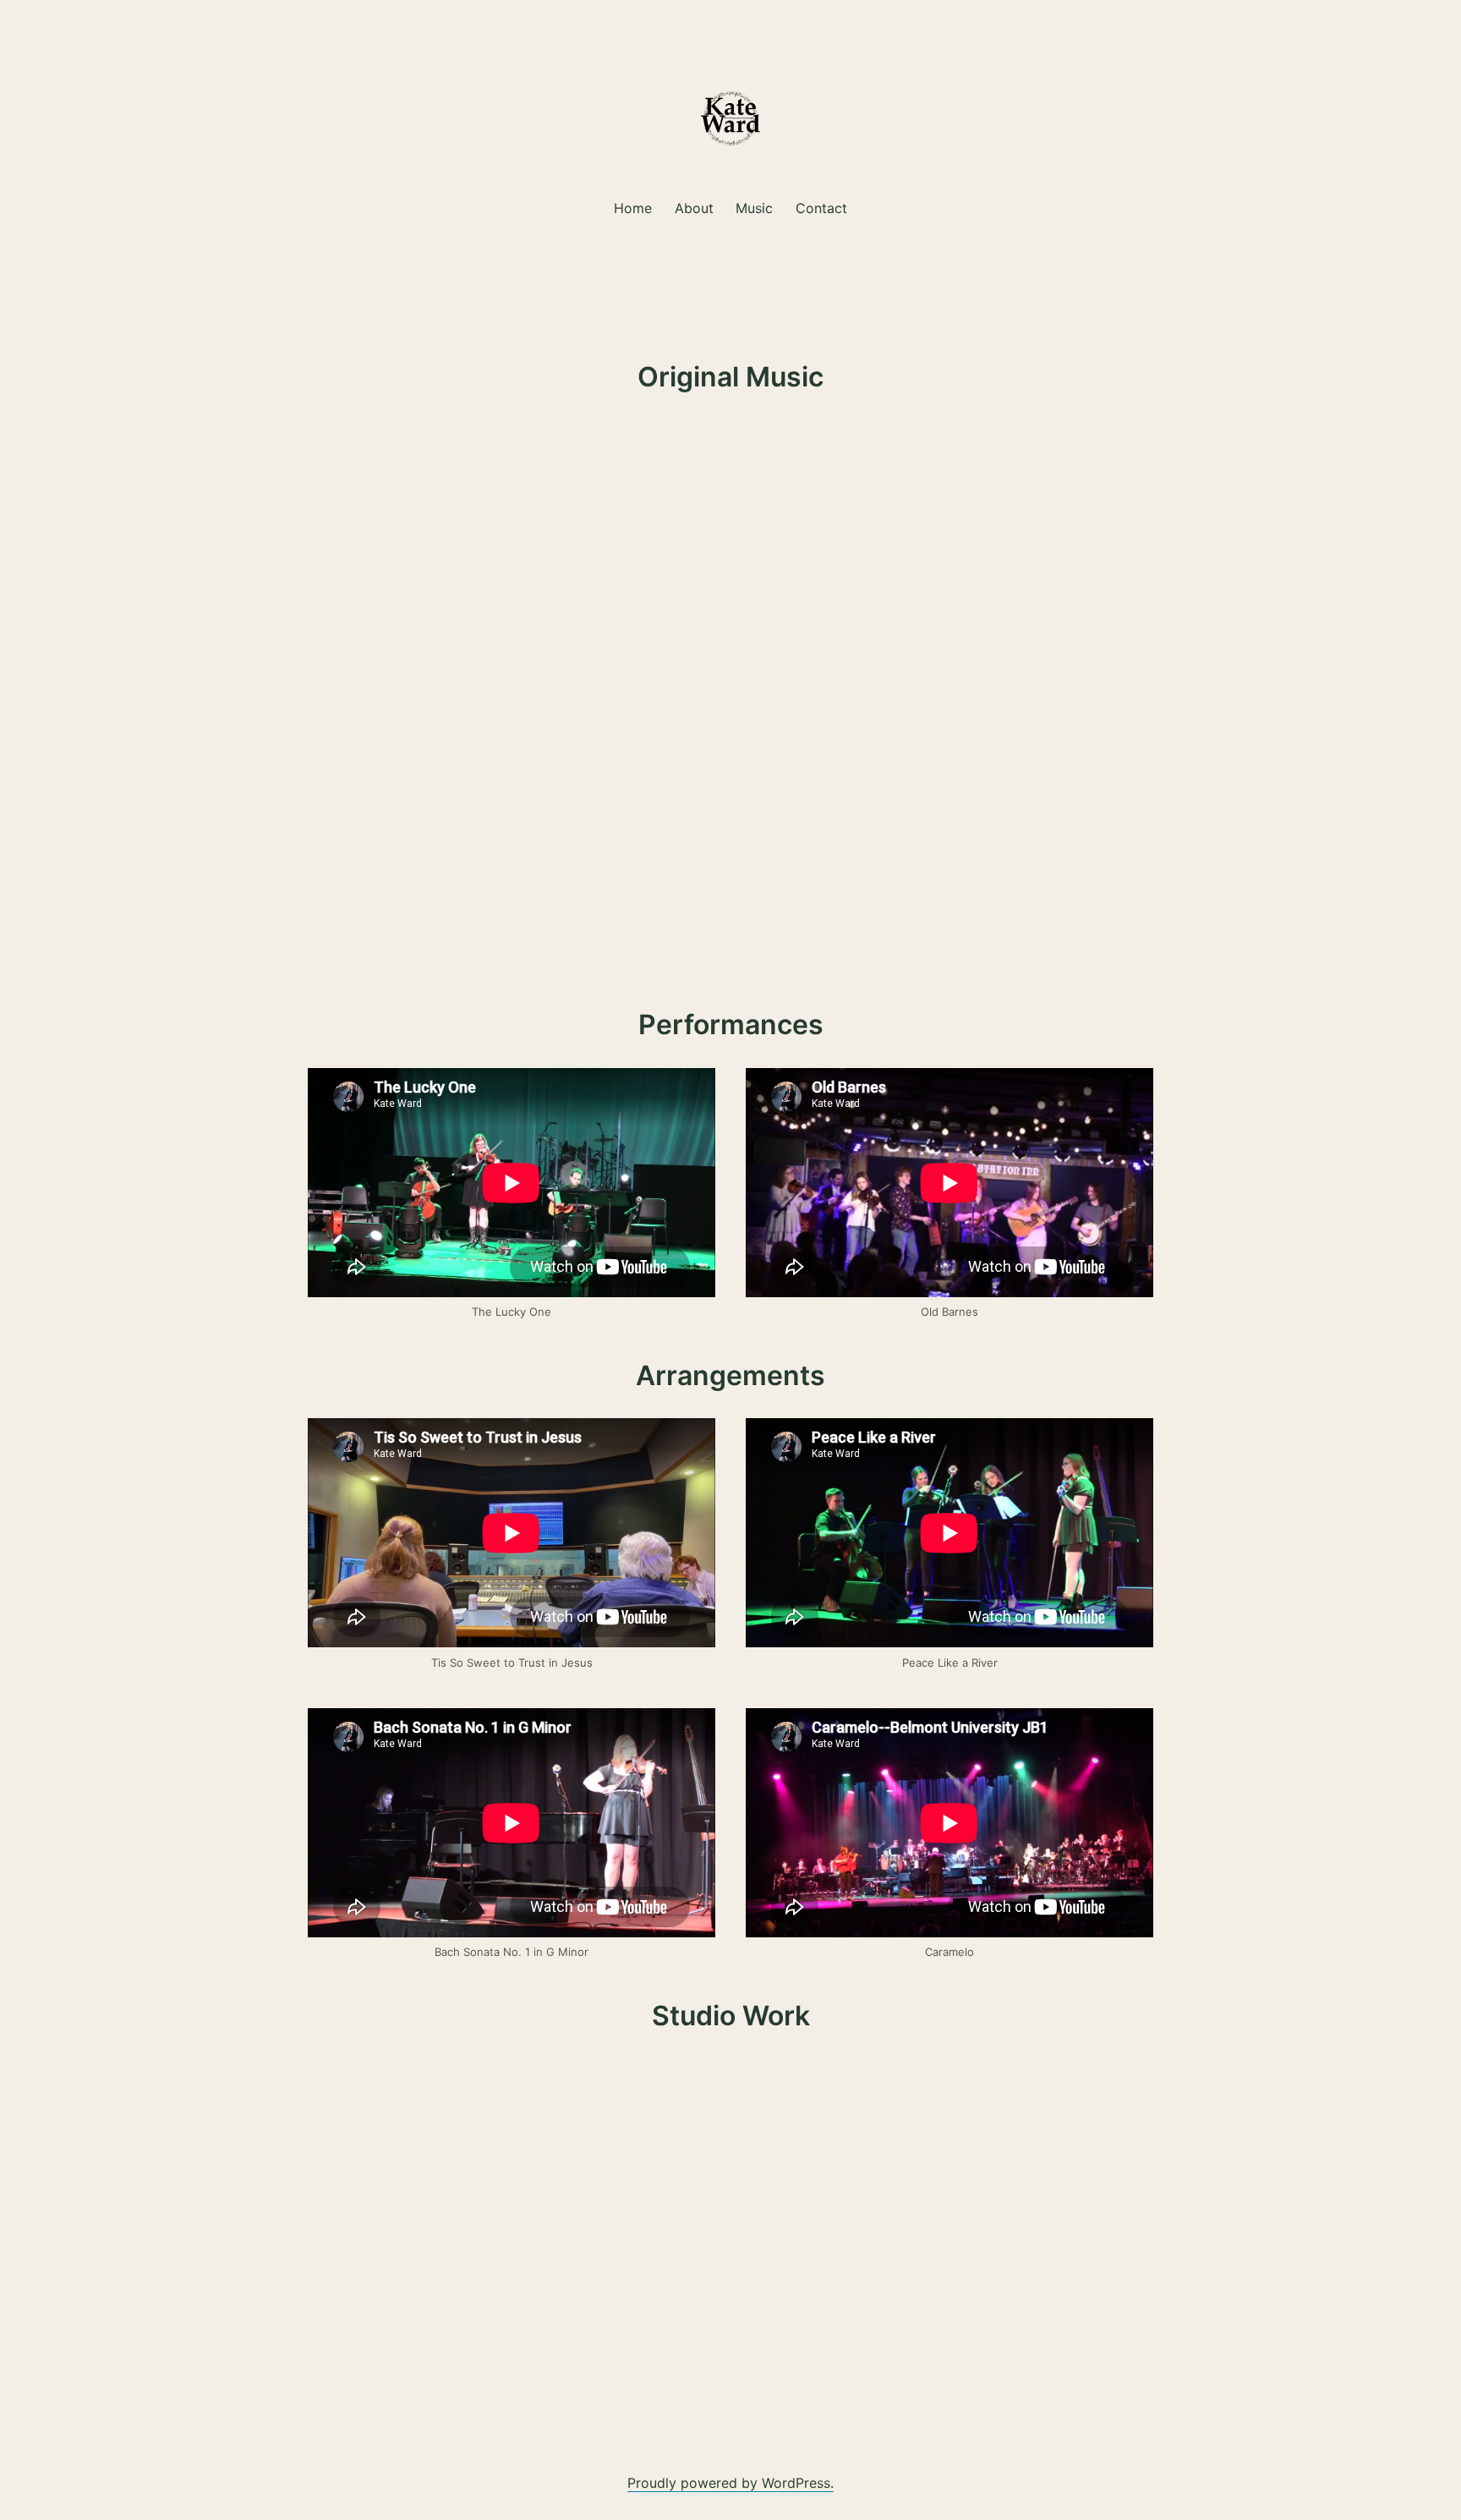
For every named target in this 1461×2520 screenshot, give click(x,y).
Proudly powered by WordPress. (730, 2483)
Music (754, 208)
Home (633, 208)
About (694, 208)
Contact (821, 208)
